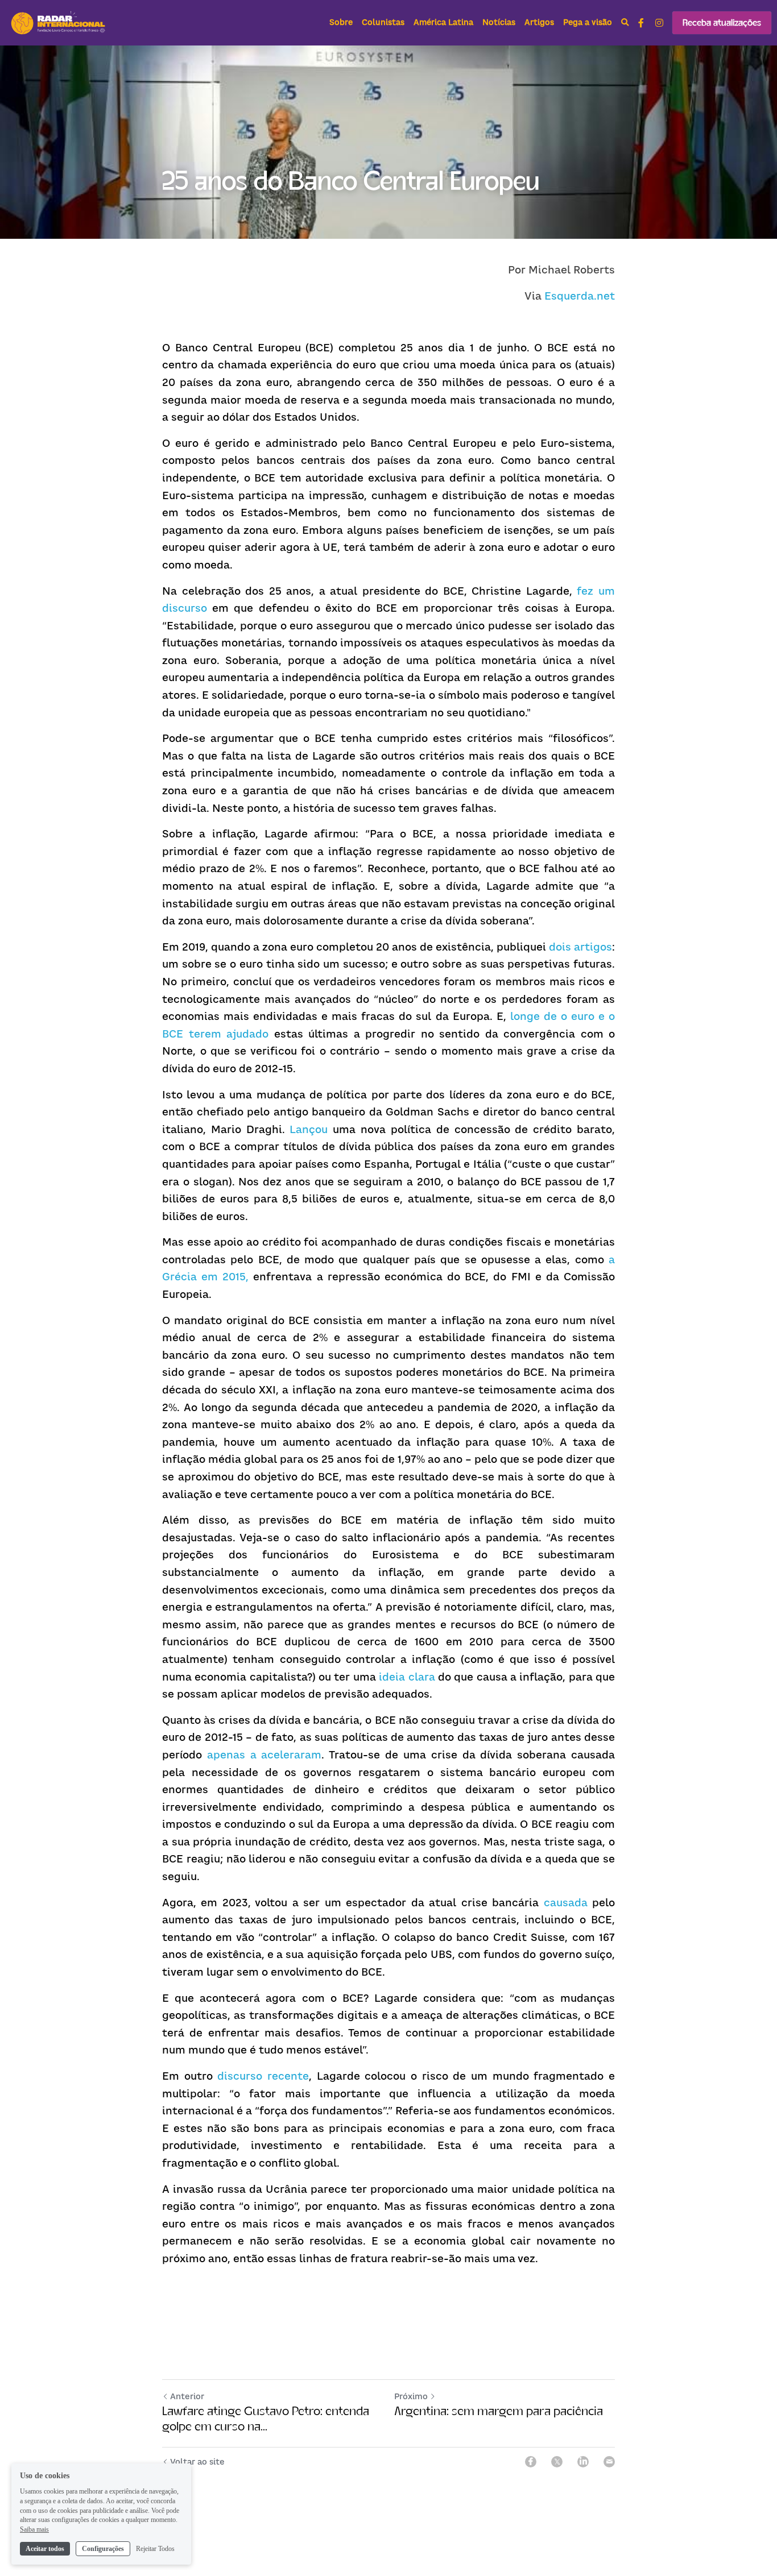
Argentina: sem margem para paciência (499, 2411)
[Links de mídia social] (641, 23)
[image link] (59, 22)
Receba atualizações (722, 22)
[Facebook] (531, 2462)
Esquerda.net (580, 296)
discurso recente (263, 2076)
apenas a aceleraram (264, 1755)
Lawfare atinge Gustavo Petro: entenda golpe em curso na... (266, 2419)
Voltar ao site (197, 2461)
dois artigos (580, 947)
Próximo (411, 2396)
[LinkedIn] (583, 2462)
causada (566, 1903)
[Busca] (625, 23)
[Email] (609, 2462)
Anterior (187, 2396)
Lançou (309, 1129)
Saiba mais (34, 2529)
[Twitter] (557, 2462)
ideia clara (407, 1677)
